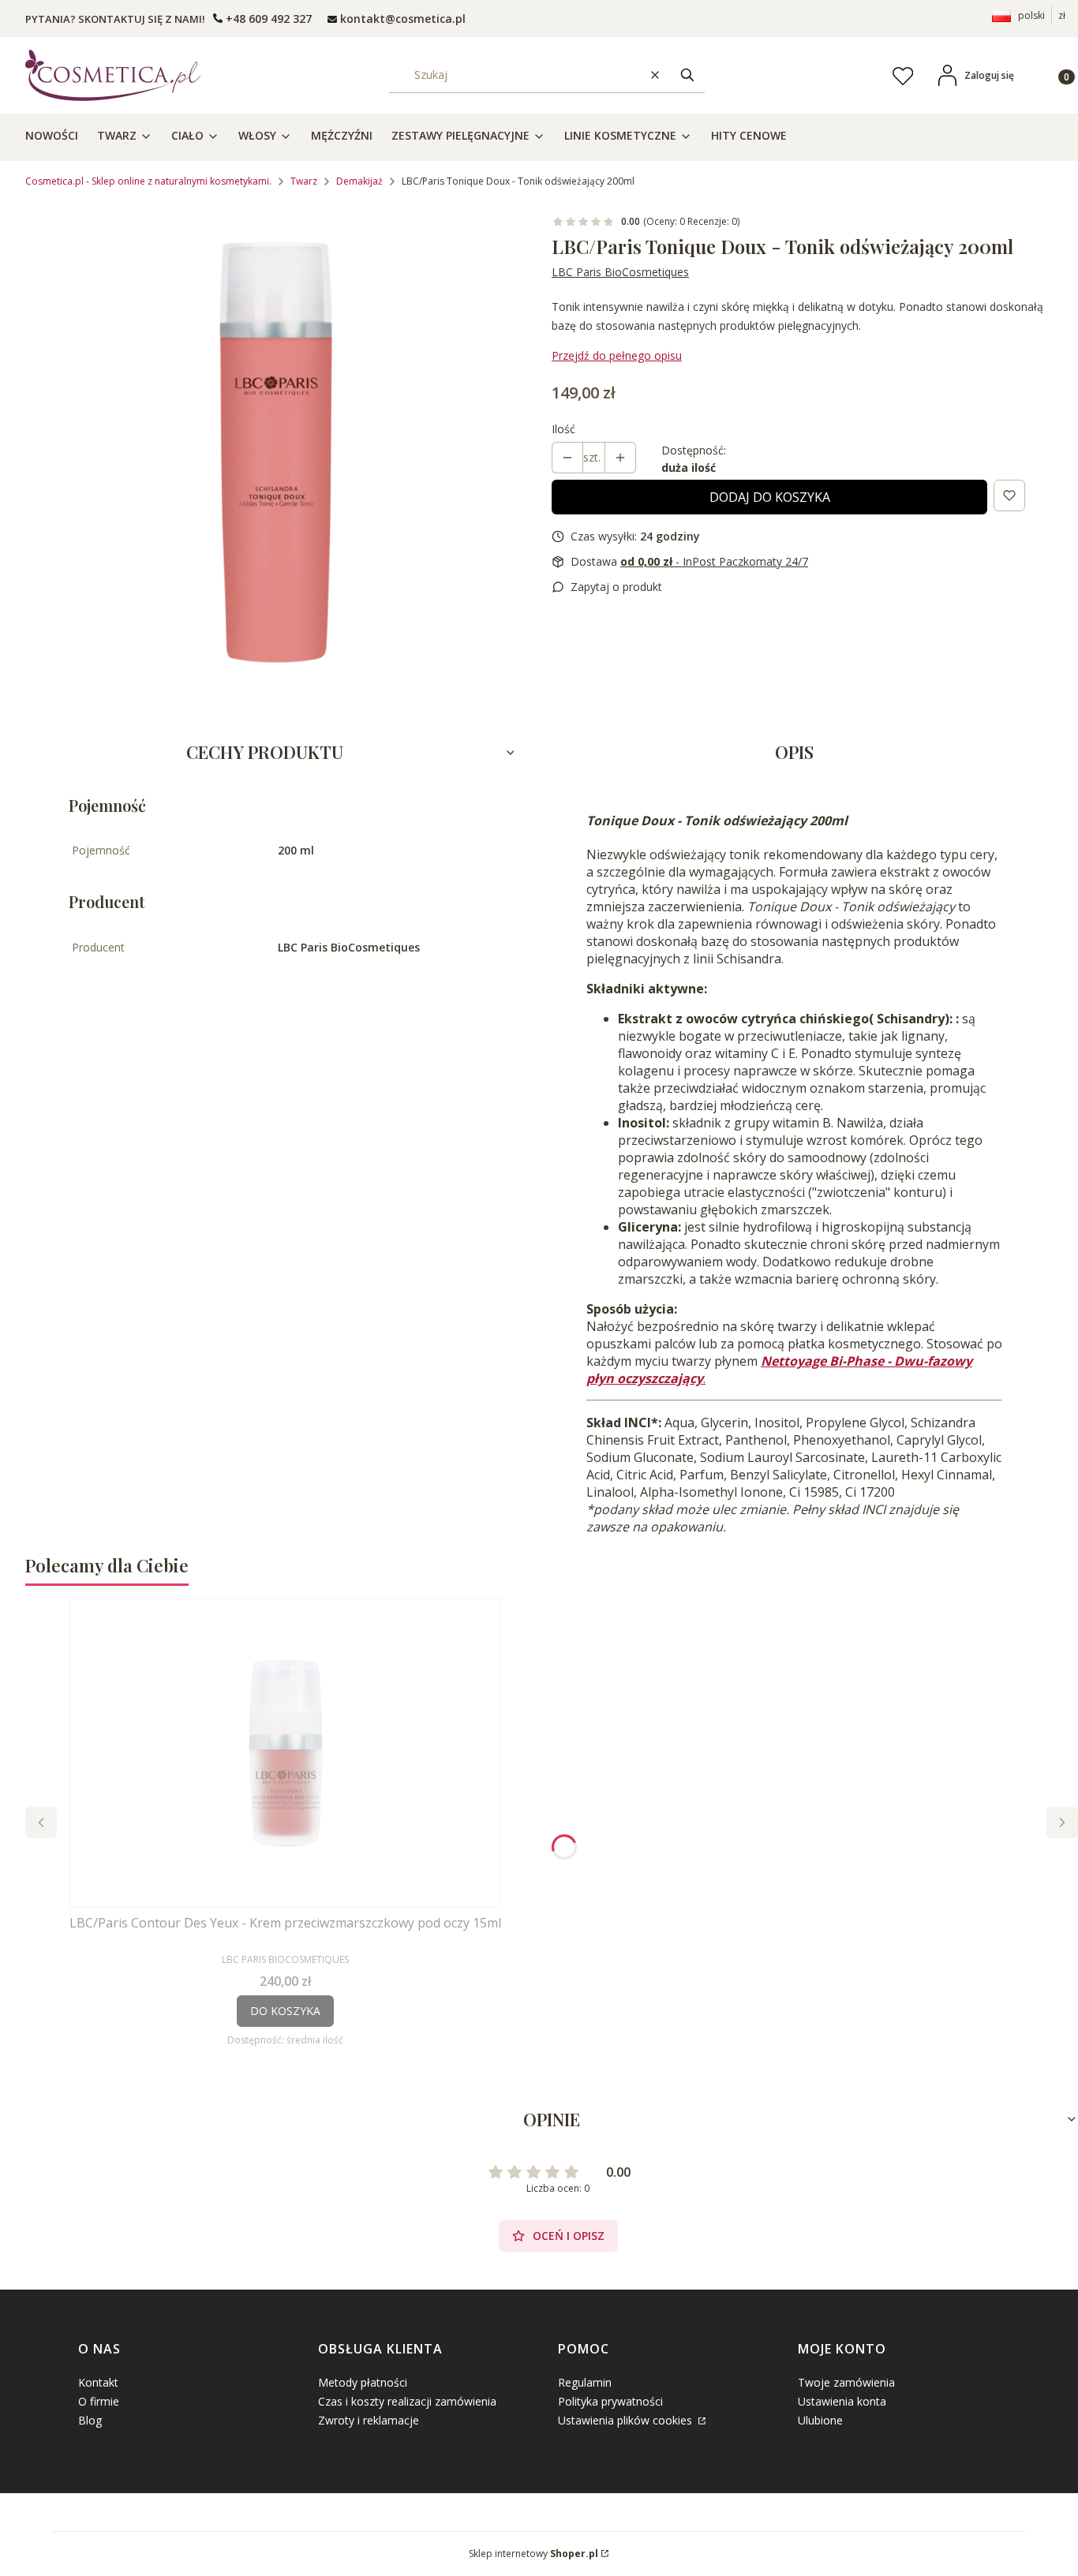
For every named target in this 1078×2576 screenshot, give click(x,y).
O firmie (99, 2401)
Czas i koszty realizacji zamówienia (407, 2401)
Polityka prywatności (610, 2401)
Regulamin (585, 2382)
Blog (90, 2420)
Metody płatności (363, 2382)
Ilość (563, 429)
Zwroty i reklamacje (369, 2420)
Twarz (304, 181)
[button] (687, 75)
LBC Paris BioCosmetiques (620, 272)
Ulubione (820, 2420)
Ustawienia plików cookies (627, 2420)
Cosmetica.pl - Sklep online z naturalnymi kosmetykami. (148, 181)
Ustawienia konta (842, 2401)
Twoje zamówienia (846, 2382)
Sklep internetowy (533, 2554)
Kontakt (98, 2382)
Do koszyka (285, 2011)
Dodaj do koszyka (770, 497)
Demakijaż (359, 181)
